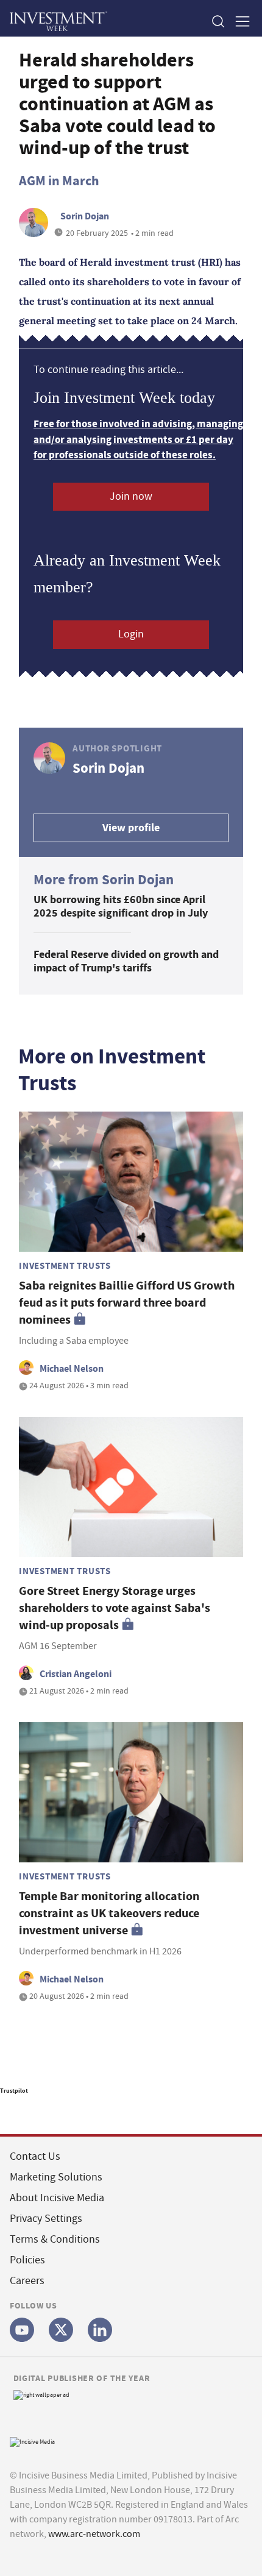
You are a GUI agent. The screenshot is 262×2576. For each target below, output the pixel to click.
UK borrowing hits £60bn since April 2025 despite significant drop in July (121, 907)
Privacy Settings (46, 2219)
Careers (27, 2281)
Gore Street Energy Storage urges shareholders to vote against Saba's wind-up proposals (115, 1608)
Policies (27, 2260)
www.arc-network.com (94, 2534)
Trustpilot (14, 2091)
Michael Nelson (72, 1368)
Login (131, 634)
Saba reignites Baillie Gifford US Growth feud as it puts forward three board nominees (127, 1303)
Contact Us (35, 2156)
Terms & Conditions (55, 2239)
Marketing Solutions (56, 2177)
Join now (131, 496)
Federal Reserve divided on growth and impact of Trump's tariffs (126, 961)
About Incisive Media (57, 2198)
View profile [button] (131, 828)
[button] (218, 21)
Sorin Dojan (85, 216)
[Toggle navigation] (239, 21)
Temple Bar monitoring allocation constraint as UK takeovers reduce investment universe (109, 1913)
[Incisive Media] (32, 2440)
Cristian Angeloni (76, 1674)
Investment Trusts (65, 1266)
